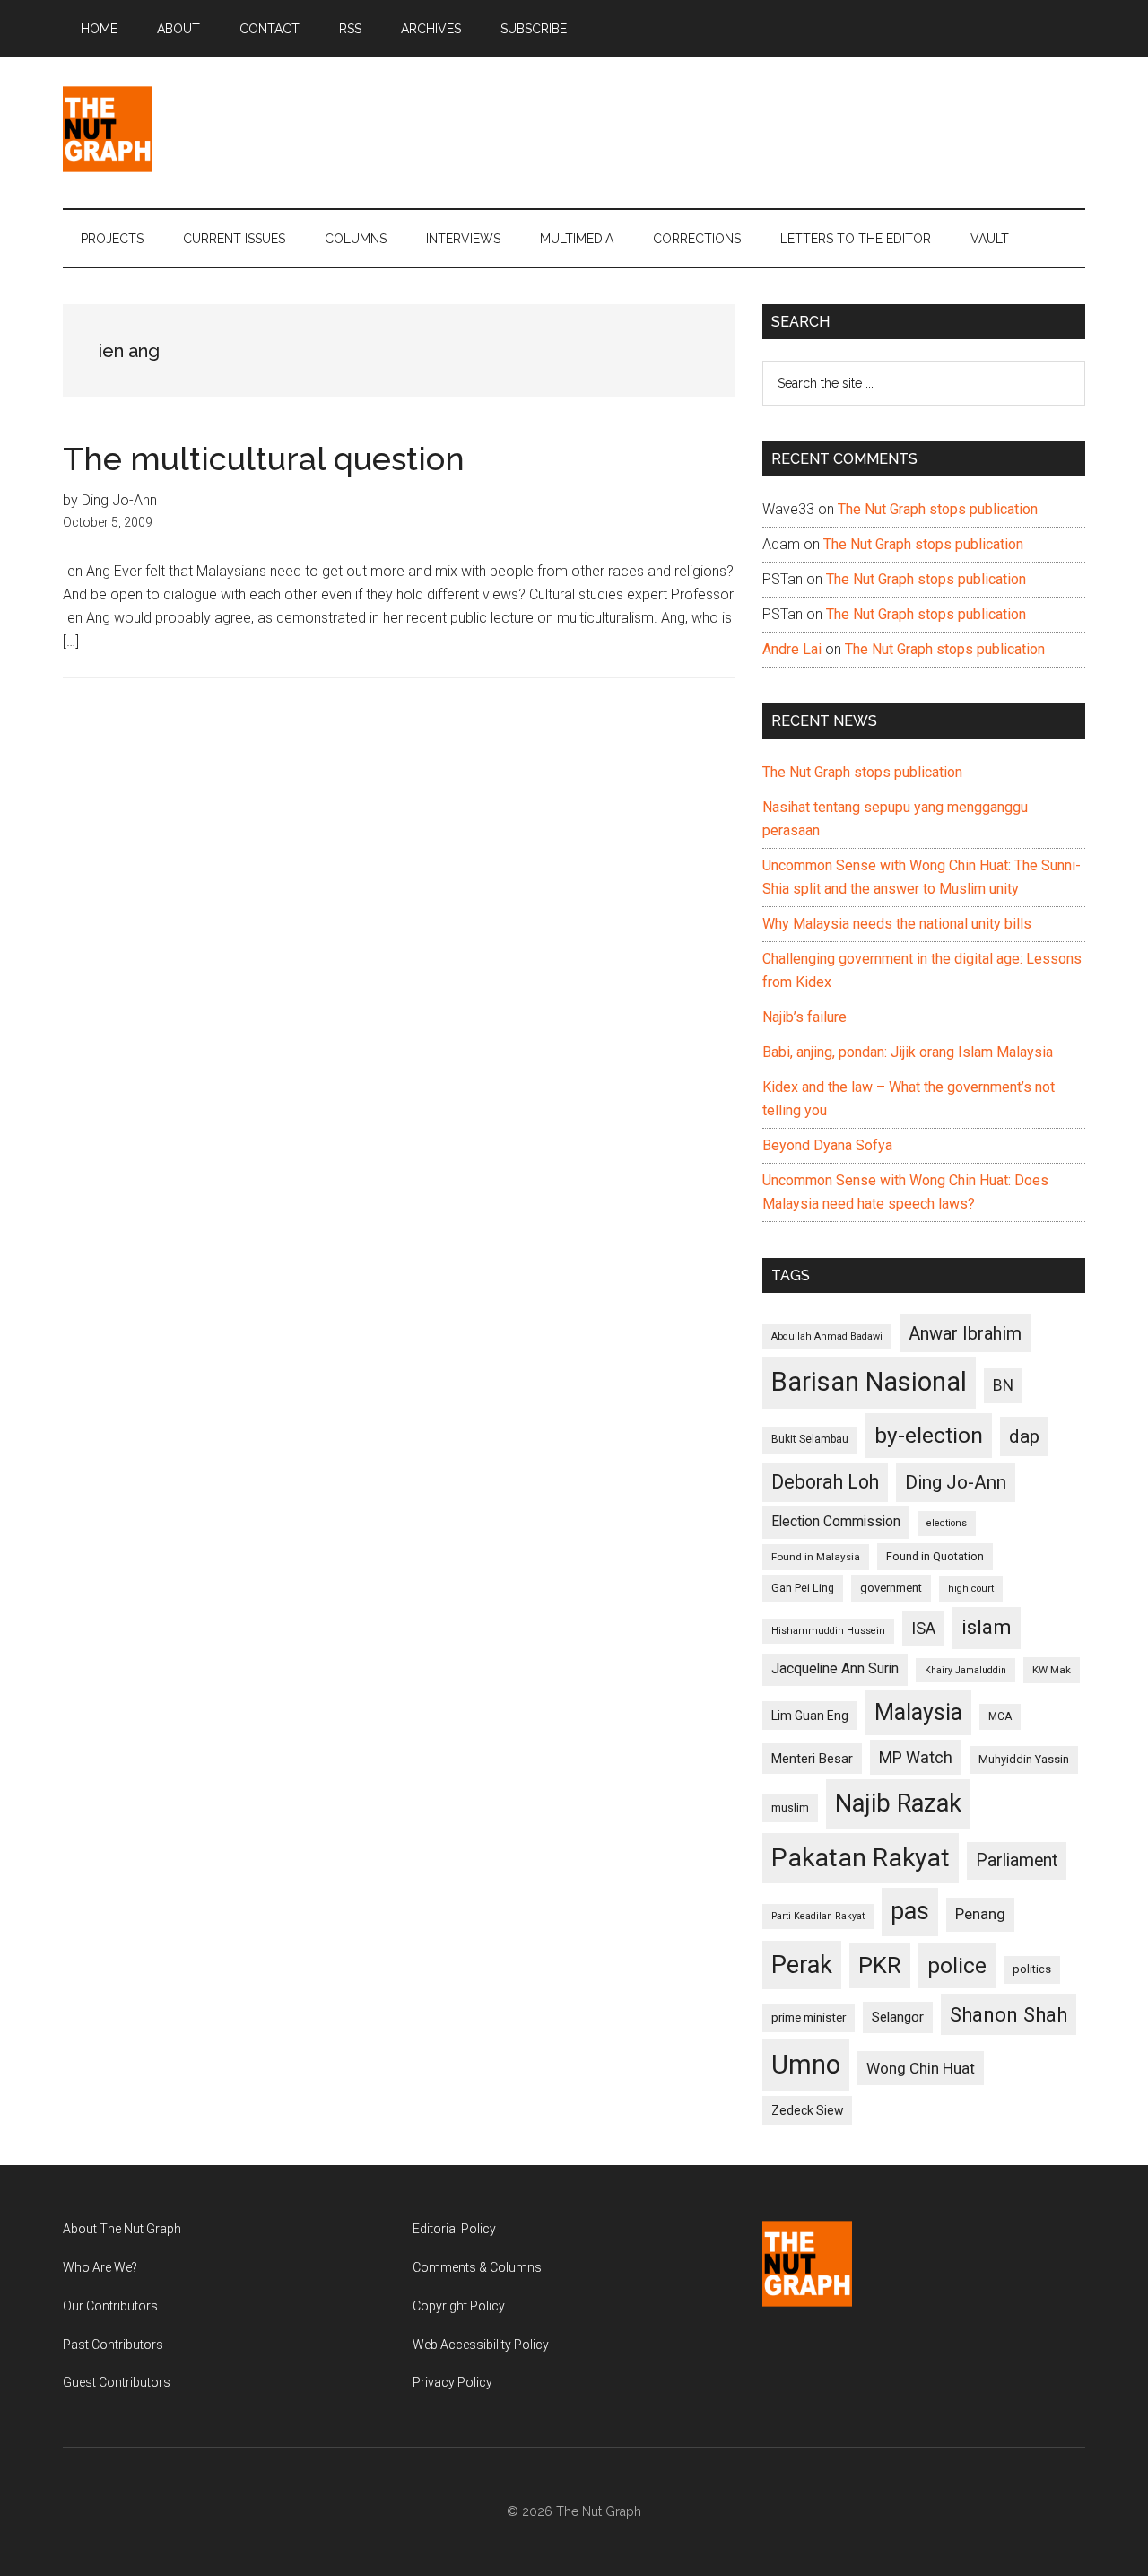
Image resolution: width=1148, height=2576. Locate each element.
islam (987, 1627)
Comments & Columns (477, 2267)
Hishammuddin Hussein (828, 1631)
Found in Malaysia (816, 1557)
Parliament (1017, 1860)
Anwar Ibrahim (965, 1333)
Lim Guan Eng (810, 1716)
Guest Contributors (117, 2382)
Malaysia (918, 1712)
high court (971, 1589)
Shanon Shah (1009, 2014)
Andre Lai (792, 649)
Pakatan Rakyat (861, 1858)
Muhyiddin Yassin (1024, 1759)
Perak (802, 1965)
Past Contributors (113, 2345)
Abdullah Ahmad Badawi (827, 1336)
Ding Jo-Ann (956, 1482)
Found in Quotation (935, 1556)
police (957, 1965)
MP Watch (916, 1757)
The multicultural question (264, 458)
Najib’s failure (804, 1017)
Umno (806, 2065)
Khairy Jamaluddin (965, 1670)
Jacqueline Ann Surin (835, 1669)
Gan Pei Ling (803, 1588)
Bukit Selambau (810, 1439)
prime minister (809, 2017)
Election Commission (836, 1522)
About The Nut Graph (122, 2229)
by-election (929, 1435)
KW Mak (1052, 1670)
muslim (790, 1808)
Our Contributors (110, 2306)
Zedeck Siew (807, 2110)
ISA (923, 1628)
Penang (980, 1914)
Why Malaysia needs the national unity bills (897, 924)
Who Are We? (100, 2267)
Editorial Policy (454, 2229)
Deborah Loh (825, 1482)
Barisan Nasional (869, 1382)
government (891, 1588)
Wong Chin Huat (921, 2068)
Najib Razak (898, 1803)
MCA (1000, 1716)
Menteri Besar (812, 1759)
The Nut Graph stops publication (938, 509)
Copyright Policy (459, 2306)
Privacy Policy (452, 2382)
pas (910, 1911)
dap (1024, 1436)
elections (947, 1523)
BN (1003, 1385)
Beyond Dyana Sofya (827, 1145)
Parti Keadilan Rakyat (818, 1916)
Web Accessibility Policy (481, 2345)
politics (1032, 1969)
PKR (880, 1965)
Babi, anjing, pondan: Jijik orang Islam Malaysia (908, 1052)
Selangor (898, 2017)
